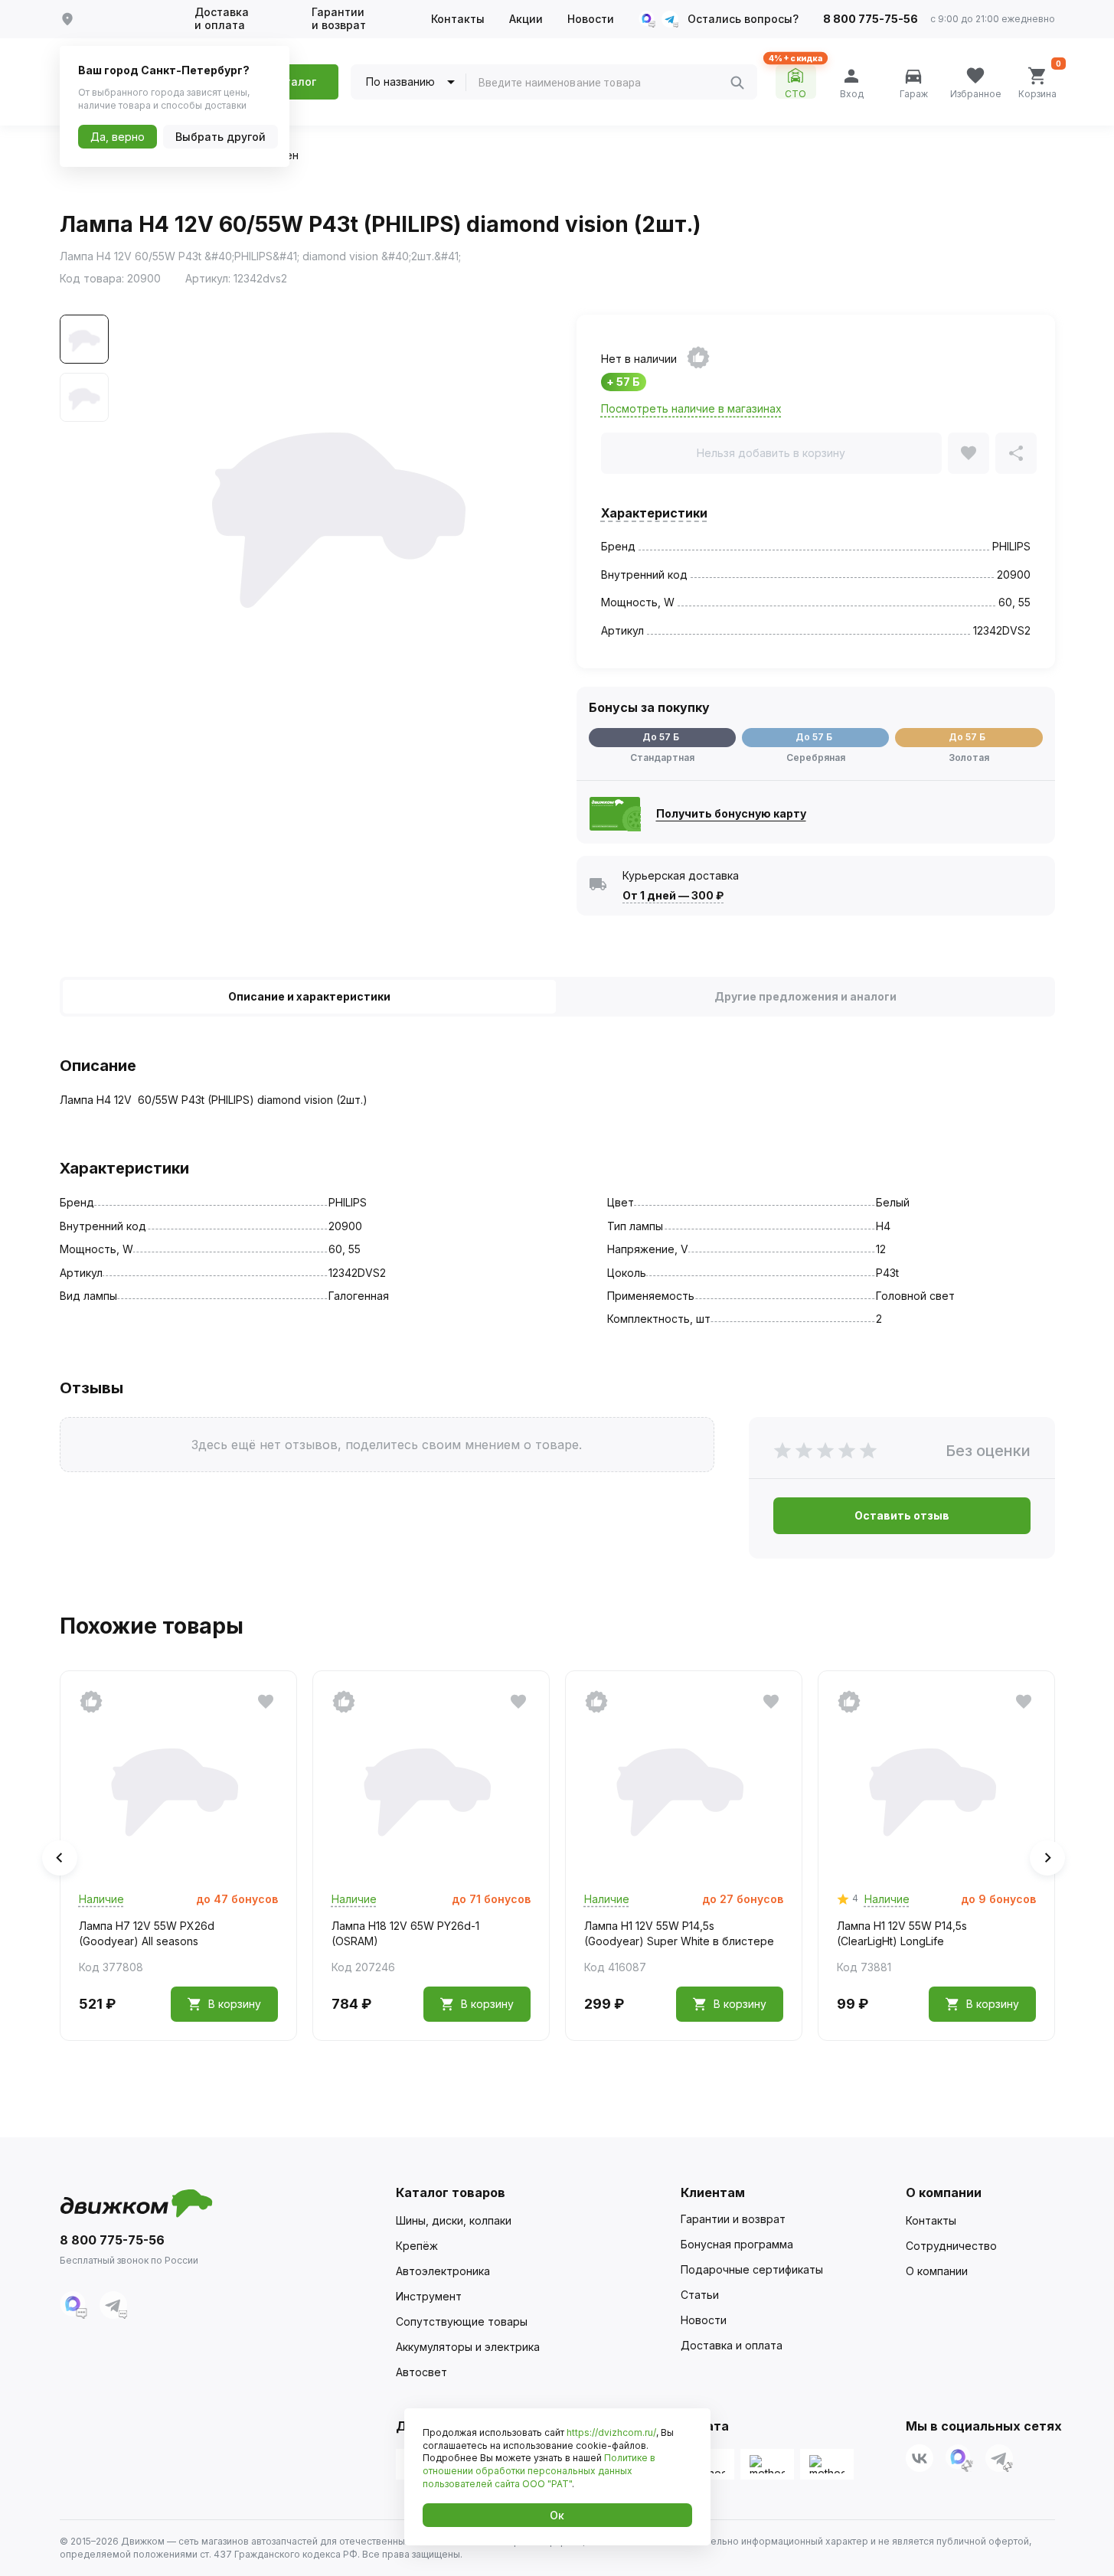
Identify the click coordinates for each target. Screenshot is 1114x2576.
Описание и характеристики (309, 996)
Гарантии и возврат (339, 19)
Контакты (458, 19)
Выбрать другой (221, 137)
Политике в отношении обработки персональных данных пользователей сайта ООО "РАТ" (539, 2471)
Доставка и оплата (222, 19)
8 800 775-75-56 (871, 19)
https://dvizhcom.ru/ (611, 2432)
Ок (557, 2515)
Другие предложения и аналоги (805, 996)
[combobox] (604, 83)
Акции (526, 19)
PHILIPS (1011, 546)
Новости (591, 19)
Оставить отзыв (902, 1515)
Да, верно (118, 137)
